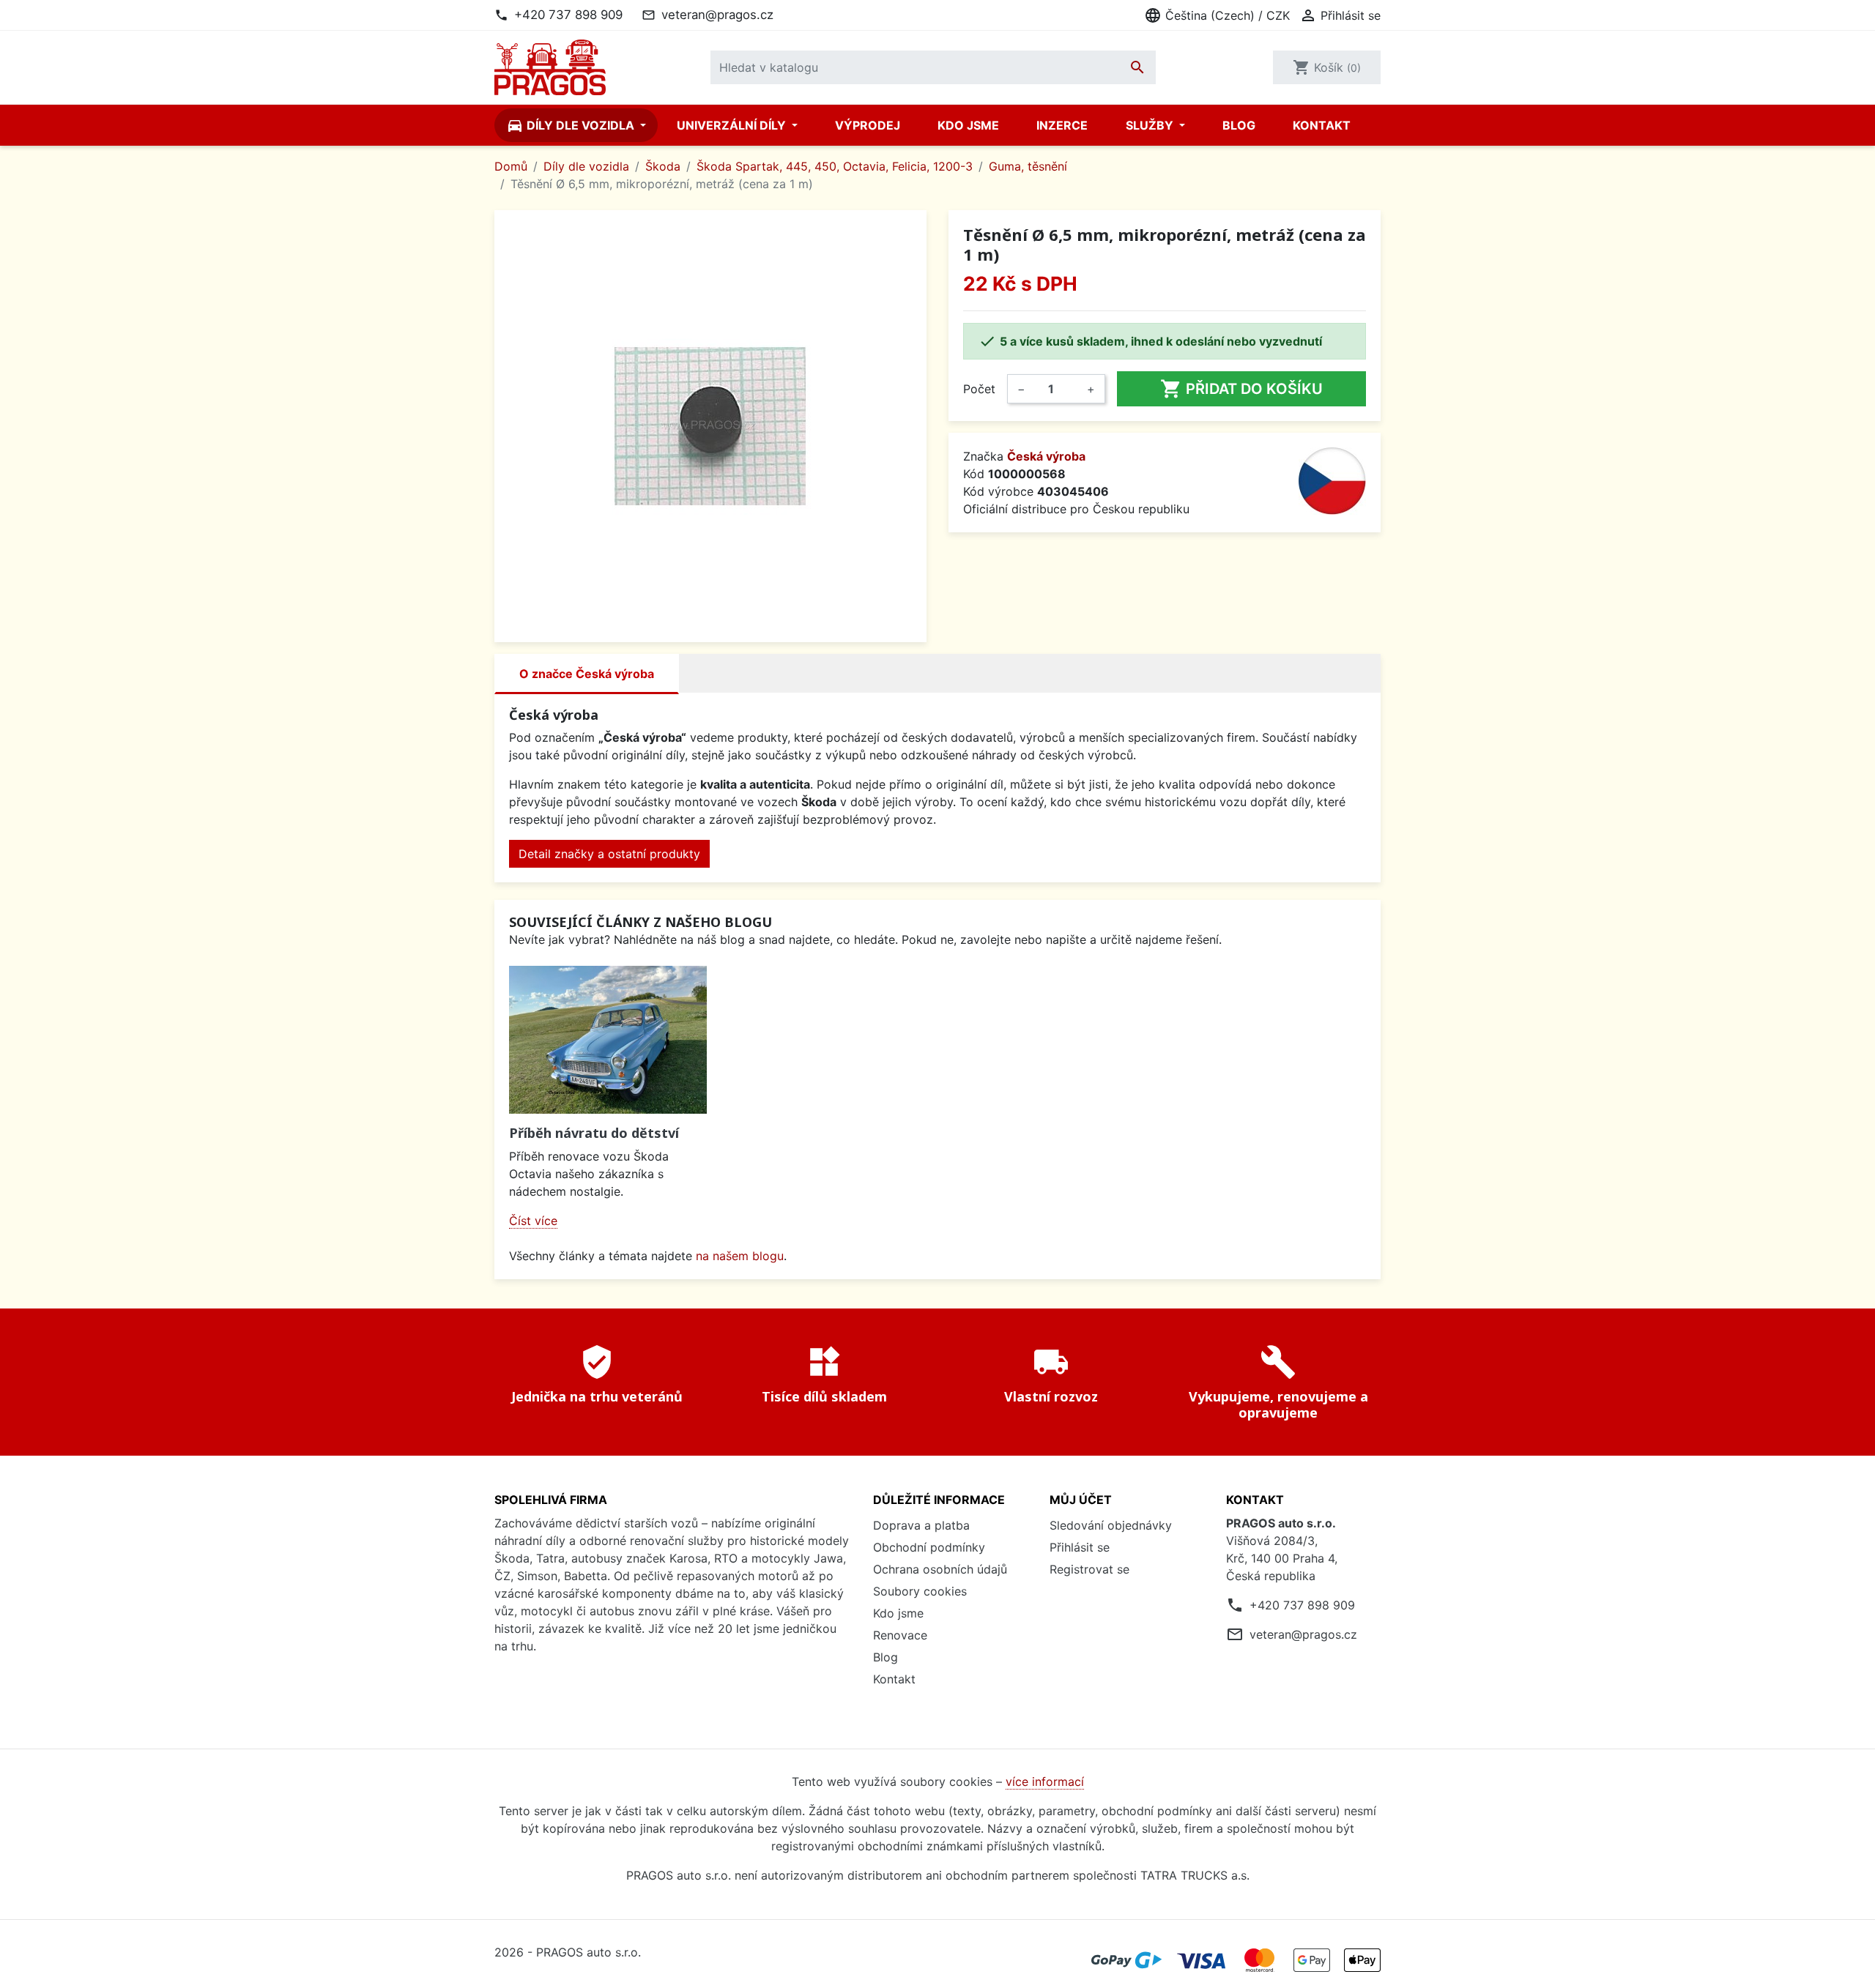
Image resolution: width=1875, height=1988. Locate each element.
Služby (1151, 125)
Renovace (900, 1635)
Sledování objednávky (1111, 1525)
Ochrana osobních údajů (940, 1569)
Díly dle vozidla (572, 125)
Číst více (533, 1221)
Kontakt (1322, 125)
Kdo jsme (968, 125)
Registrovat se (1089, 1569)
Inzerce (1062, 125)
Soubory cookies (920, 1591)
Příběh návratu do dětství (594, 1133)
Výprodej (868, 125)
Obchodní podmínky (929, 1547)
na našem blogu (740, 1256)
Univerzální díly (733, 125)
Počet (979, 389)
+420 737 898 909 (568, 15)
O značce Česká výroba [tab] (587, 674)
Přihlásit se (1080, 1547)
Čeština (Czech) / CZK (1217, 15)
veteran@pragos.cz (717, 15)
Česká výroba (1046, 456)
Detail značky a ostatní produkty (609, 854)
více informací (1045, 1782)
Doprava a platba (921, 1525)
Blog (1239, 125)
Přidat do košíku (1241, 389)
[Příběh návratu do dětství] (608, 1040)
